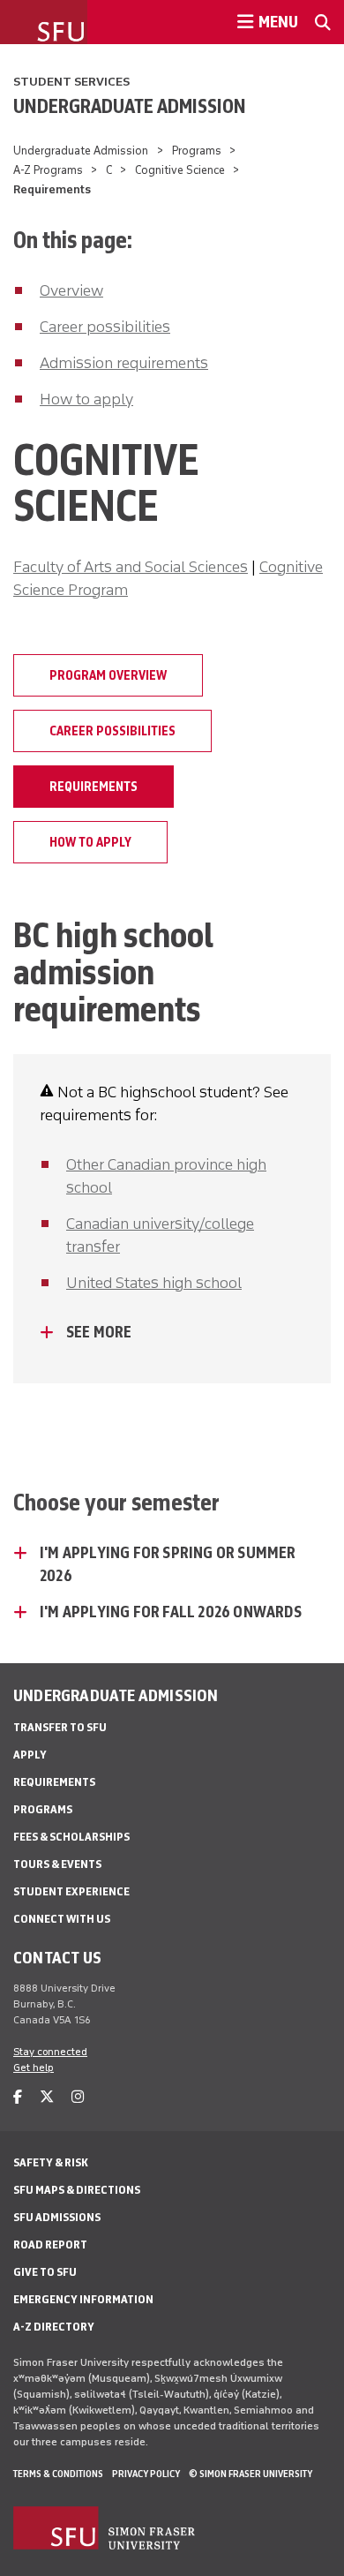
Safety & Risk (51, 2162)
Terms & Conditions (58, 2474)
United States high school (154, 1283)
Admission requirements (124, 363)
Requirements (93, 787)
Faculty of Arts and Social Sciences (131, 567)
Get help (34, 2068)
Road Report (50, 2245)
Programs (197, 151)
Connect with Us (62, 1919)
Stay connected (50, 2052)
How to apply (86, 399)
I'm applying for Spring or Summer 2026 (168, 1564)
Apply (30, 1755)
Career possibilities (105, 327)
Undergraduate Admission (130, 106)
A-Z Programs (48, 170)
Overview (71, 290)
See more (99, 1332)
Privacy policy (146, 2474)
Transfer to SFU (60, 1727)
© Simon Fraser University (251, 2474)
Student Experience (71, 1891)
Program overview (108, 675)
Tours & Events (57, 1864)
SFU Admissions (57, 2217)
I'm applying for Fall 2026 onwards (171, 1612)
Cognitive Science (180, 170)
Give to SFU (45, 2272)
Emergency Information (83, 2299)
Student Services (71, 82)
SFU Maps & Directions (77, 2190)
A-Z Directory (54, 2327)
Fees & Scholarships (71, 1837)
